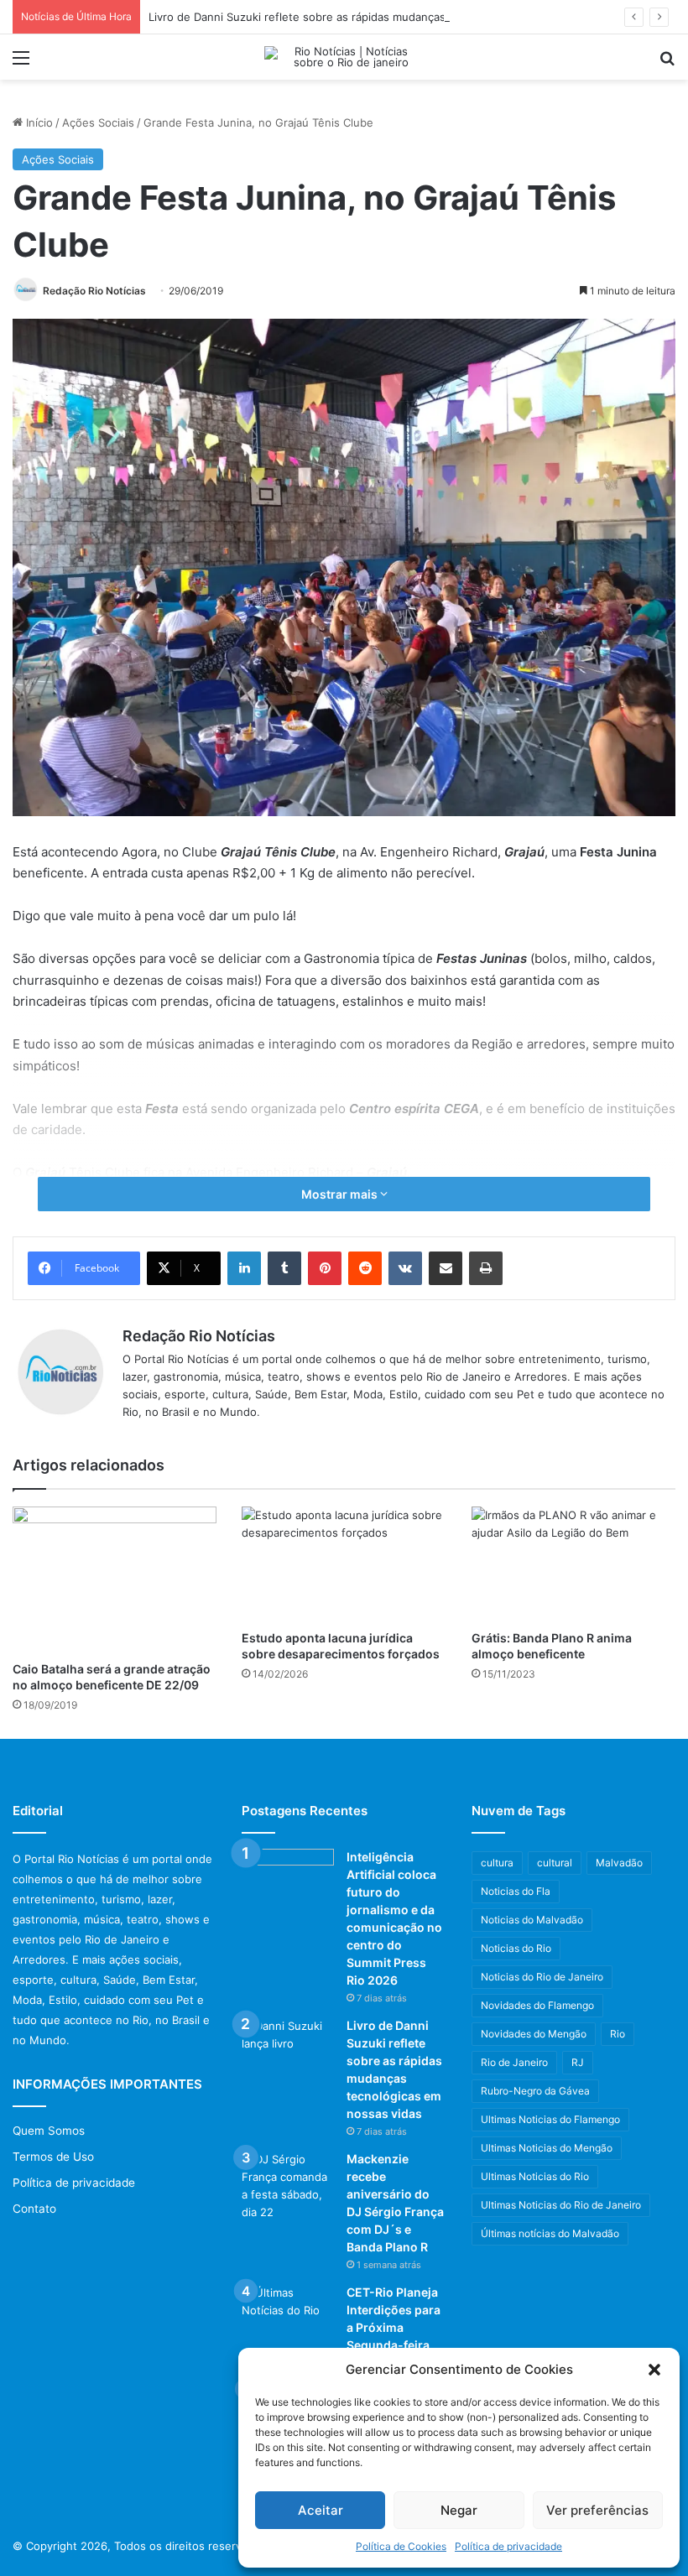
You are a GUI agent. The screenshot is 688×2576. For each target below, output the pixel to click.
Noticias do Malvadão (532, 1920)
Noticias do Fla (516, 1891)
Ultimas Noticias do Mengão (547, 2148)
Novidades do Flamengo (537, 2005)
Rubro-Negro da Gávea (535, 2091)
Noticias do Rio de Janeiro (542, 1977)
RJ (578, 2062)
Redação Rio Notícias (94, 291)
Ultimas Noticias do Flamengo (550, 2119)
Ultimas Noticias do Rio (535, 2176)
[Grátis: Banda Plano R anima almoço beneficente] (573, 1564)
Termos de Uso (53, 2157)
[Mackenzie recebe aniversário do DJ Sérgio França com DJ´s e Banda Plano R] (288, 2186)
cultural (555, 1863)
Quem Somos (49, 2131)
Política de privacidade (508, 2546)
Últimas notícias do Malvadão (550, 2233)
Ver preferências (597, 2510)
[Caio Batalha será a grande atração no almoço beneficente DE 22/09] (115, 1579)
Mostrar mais (341, 1194)
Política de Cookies (401, 2546)
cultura (497, 1863)
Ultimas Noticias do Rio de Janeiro (561, 2205)
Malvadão (619, 1863)
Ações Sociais (98, 122)
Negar (459, 2510)
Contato (34, 2209)
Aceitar (321, 2510)
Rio (618, 2034)
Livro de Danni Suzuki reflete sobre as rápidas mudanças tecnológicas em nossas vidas (377, 17)
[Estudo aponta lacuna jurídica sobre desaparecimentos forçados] (344, 1564)
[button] (654, 2370)
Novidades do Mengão (534, 2034)
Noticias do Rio (516, 1948)
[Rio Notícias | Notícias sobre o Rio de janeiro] (344, 57)
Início (38, 122)
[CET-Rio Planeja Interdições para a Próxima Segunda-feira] (288, 2316)
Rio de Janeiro (514, 2062)
